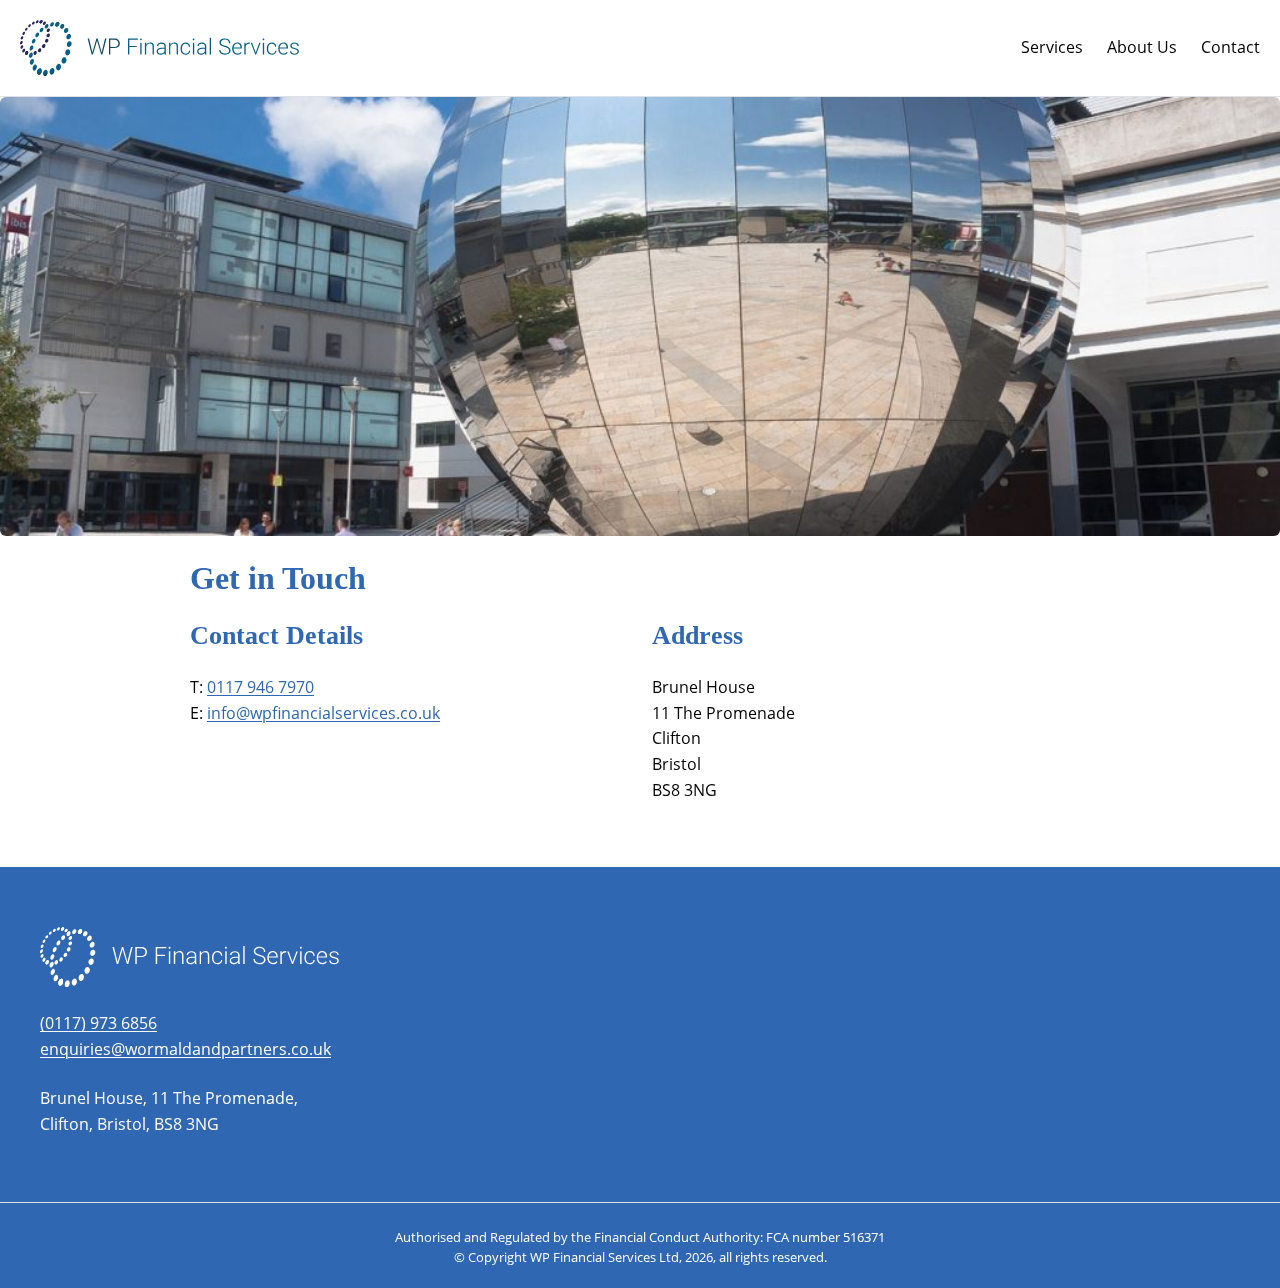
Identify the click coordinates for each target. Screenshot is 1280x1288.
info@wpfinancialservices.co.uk (323, 713)
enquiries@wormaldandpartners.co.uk (185, 1049)
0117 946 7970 (260, 687)
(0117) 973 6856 (98, 1023)
